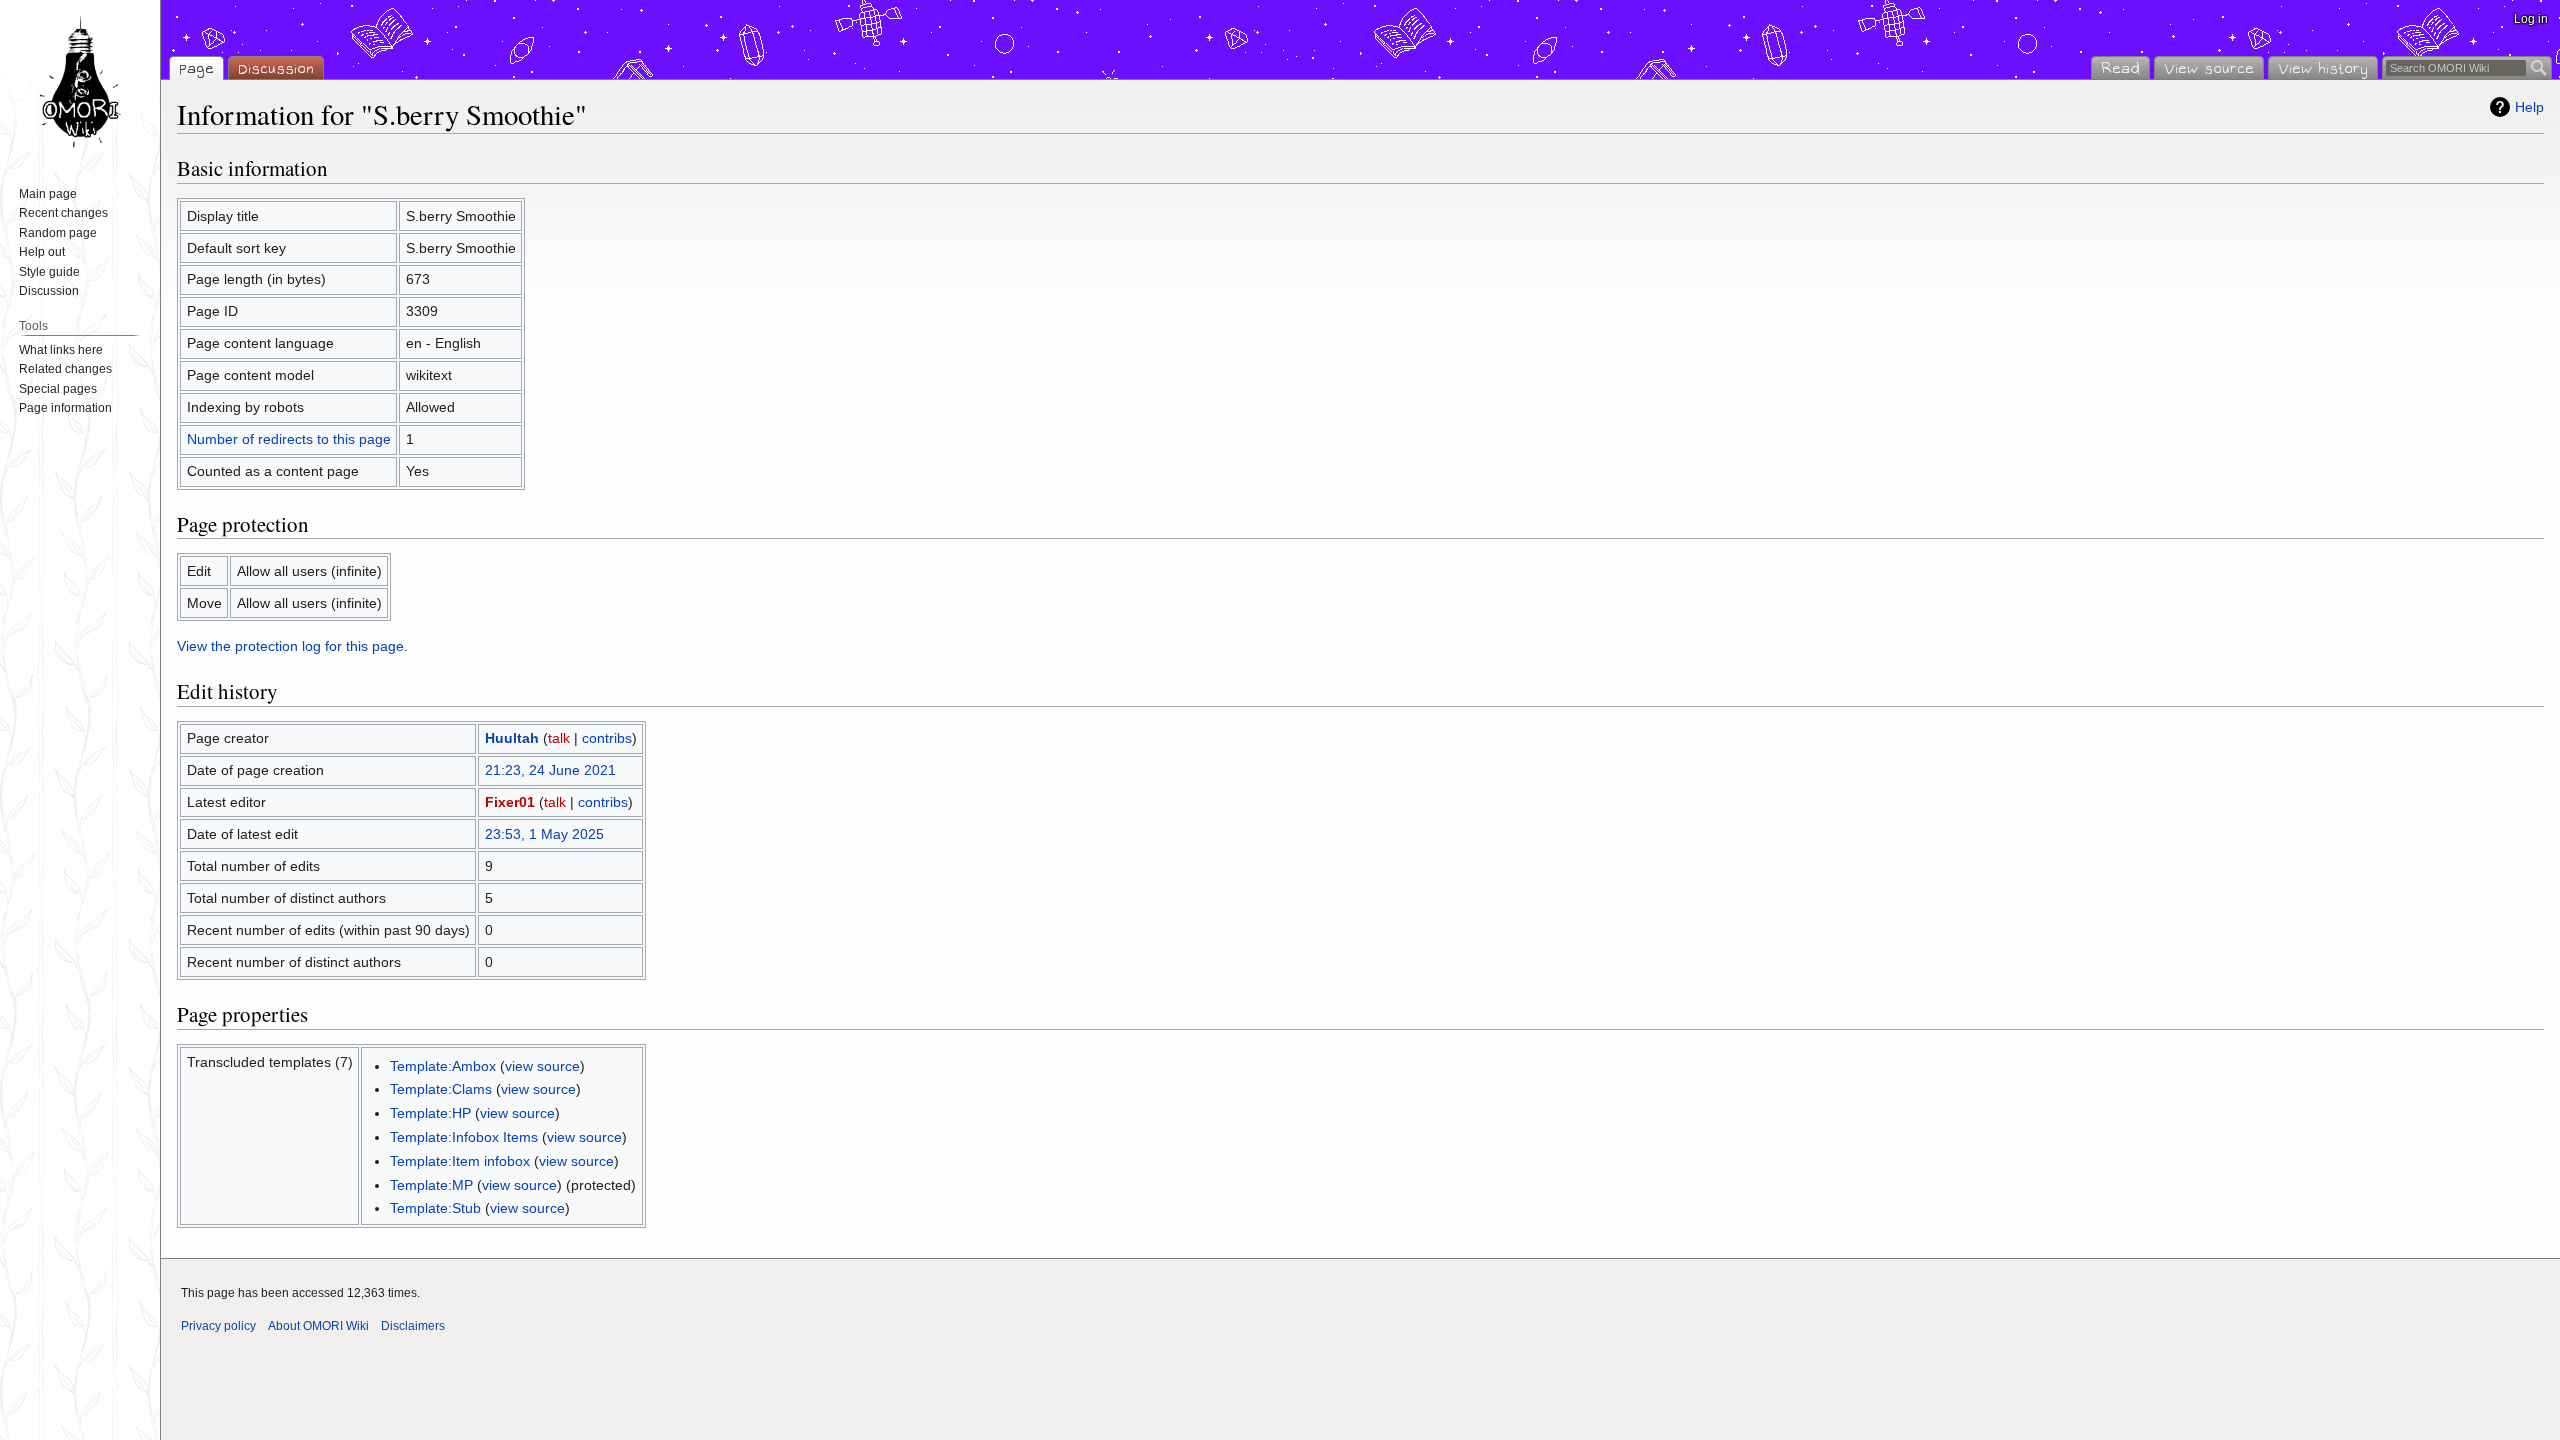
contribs (607, 738)
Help (2529, 107)
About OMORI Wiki (318, 1326)
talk (559, 738)
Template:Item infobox (460, 1161)
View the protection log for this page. (292, 646)
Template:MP (431, 1185)
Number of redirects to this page (289, 439)
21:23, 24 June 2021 (550, 770)
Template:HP (430, 1113)
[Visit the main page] (80, 80)
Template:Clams (441, 1089)
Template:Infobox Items (464, 1137)
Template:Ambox (443, 1066)
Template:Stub (435, 1208)
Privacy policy (218, 1326)
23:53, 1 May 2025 (544, 834)
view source (542, 1066)
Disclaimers (413, 1326)
